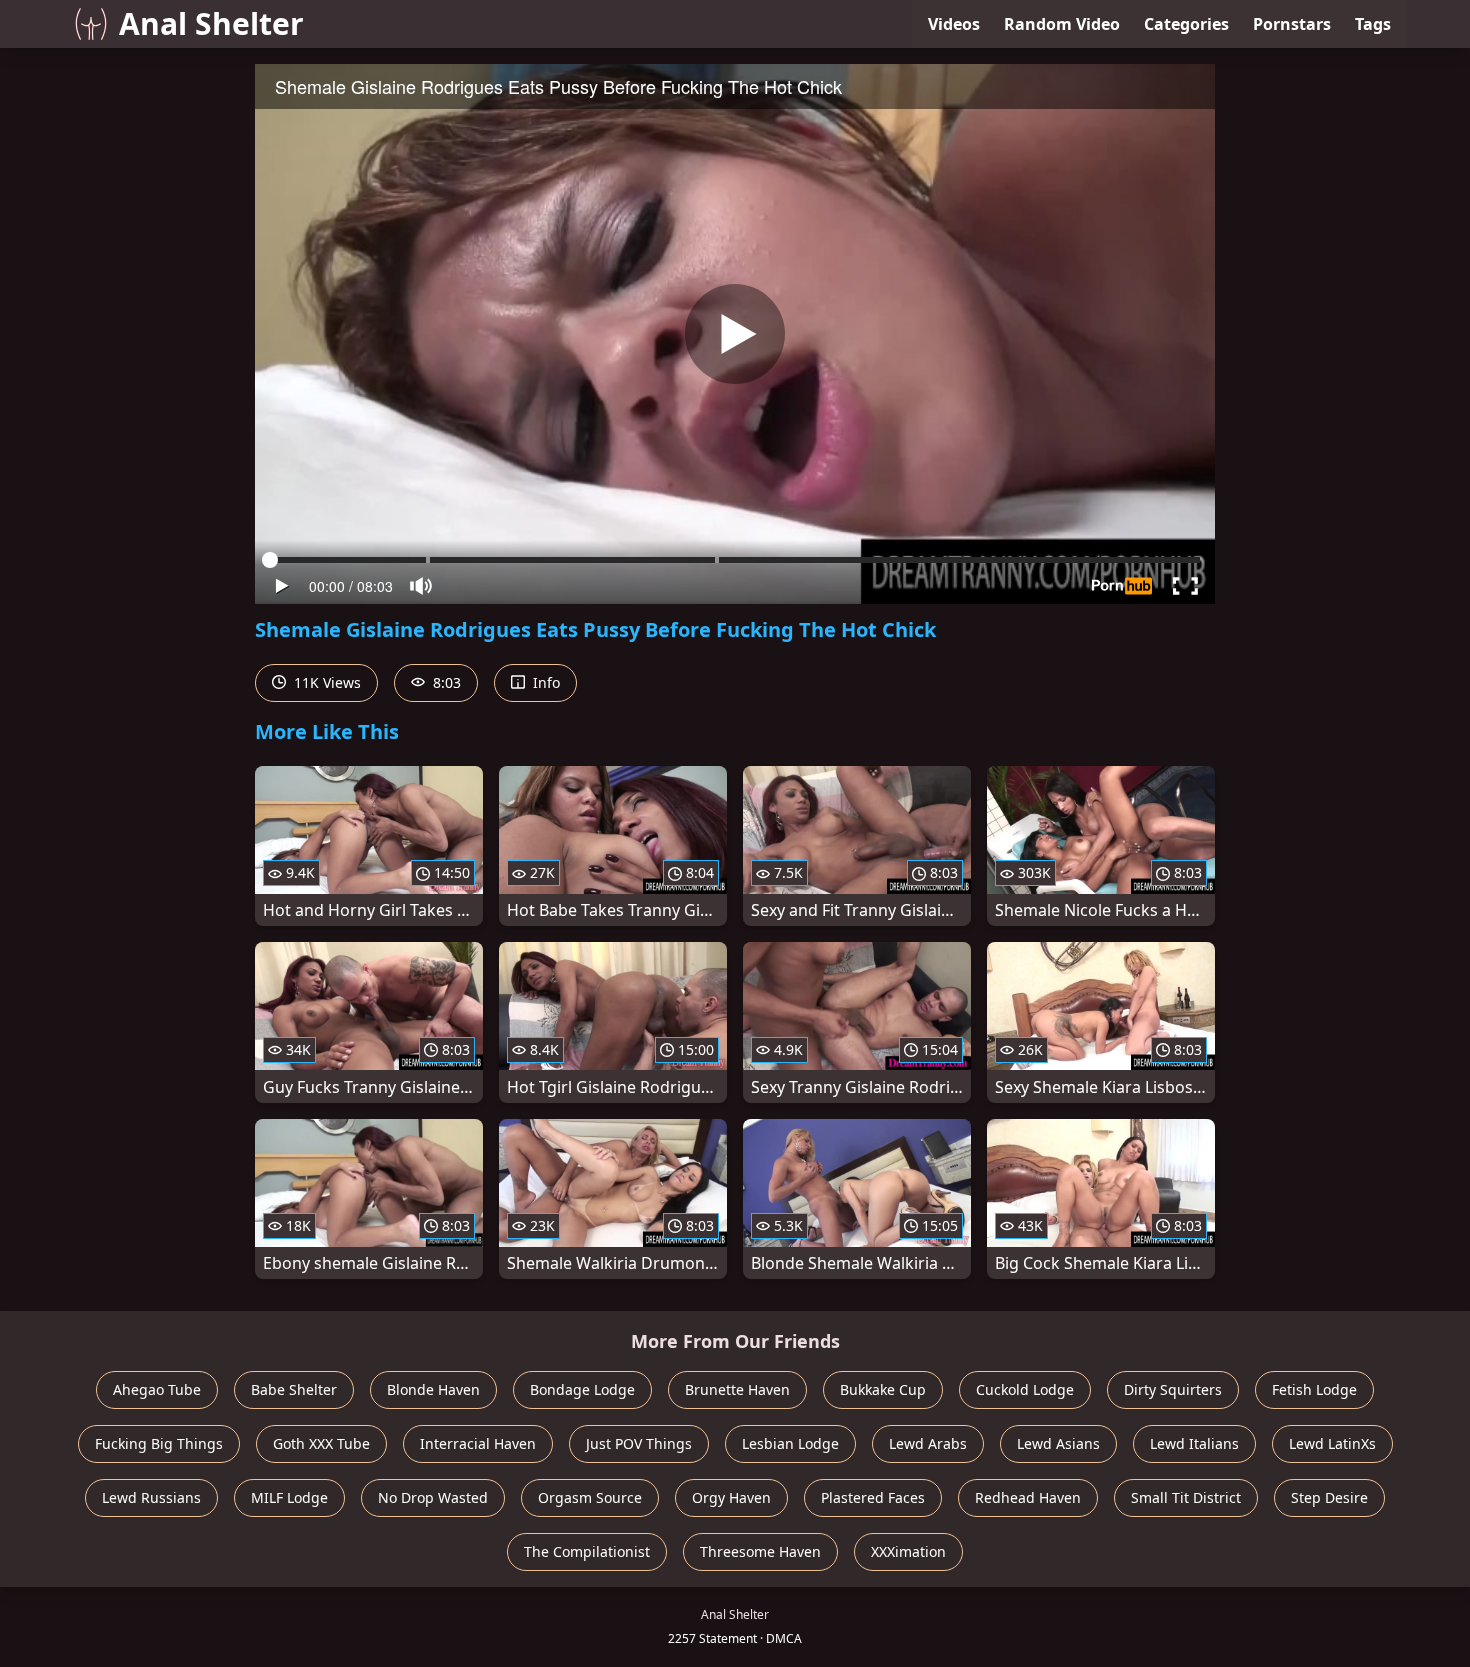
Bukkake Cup (883, 1389)
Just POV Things (639, 1443)
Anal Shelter (211, 23)
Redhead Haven (1028, 1497)
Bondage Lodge (582, 1389)
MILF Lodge (289, 1497)
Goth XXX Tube (321, 1443)
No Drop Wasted (433, 1497)
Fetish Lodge (1314, 1389)
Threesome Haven (760, 1551)
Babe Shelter (294, 1389)
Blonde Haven (433, 1389)
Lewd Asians (1058, 1443)
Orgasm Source (590, 1497)
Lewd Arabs (928, 1443)
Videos (954, 24)
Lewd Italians (1194, 1443)
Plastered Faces (873, 1497)
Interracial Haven (478, 1443)
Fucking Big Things (159, 1443)
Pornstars (1292, 24)
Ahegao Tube (157, 1389)
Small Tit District (1186, 1497)
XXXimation (908, 1551)
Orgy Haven (731, 1497)
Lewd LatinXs (1332, 1443)
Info (544, 682)
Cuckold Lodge (1025, 1389)
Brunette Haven (737, 1389)
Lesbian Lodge (790, 1443)
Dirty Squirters (1173, 1389)
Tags (1373, 24)
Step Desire (1329, 1497)
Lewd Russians (151, 1497)
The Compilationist (587, 1551)
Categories (1186, 24)
